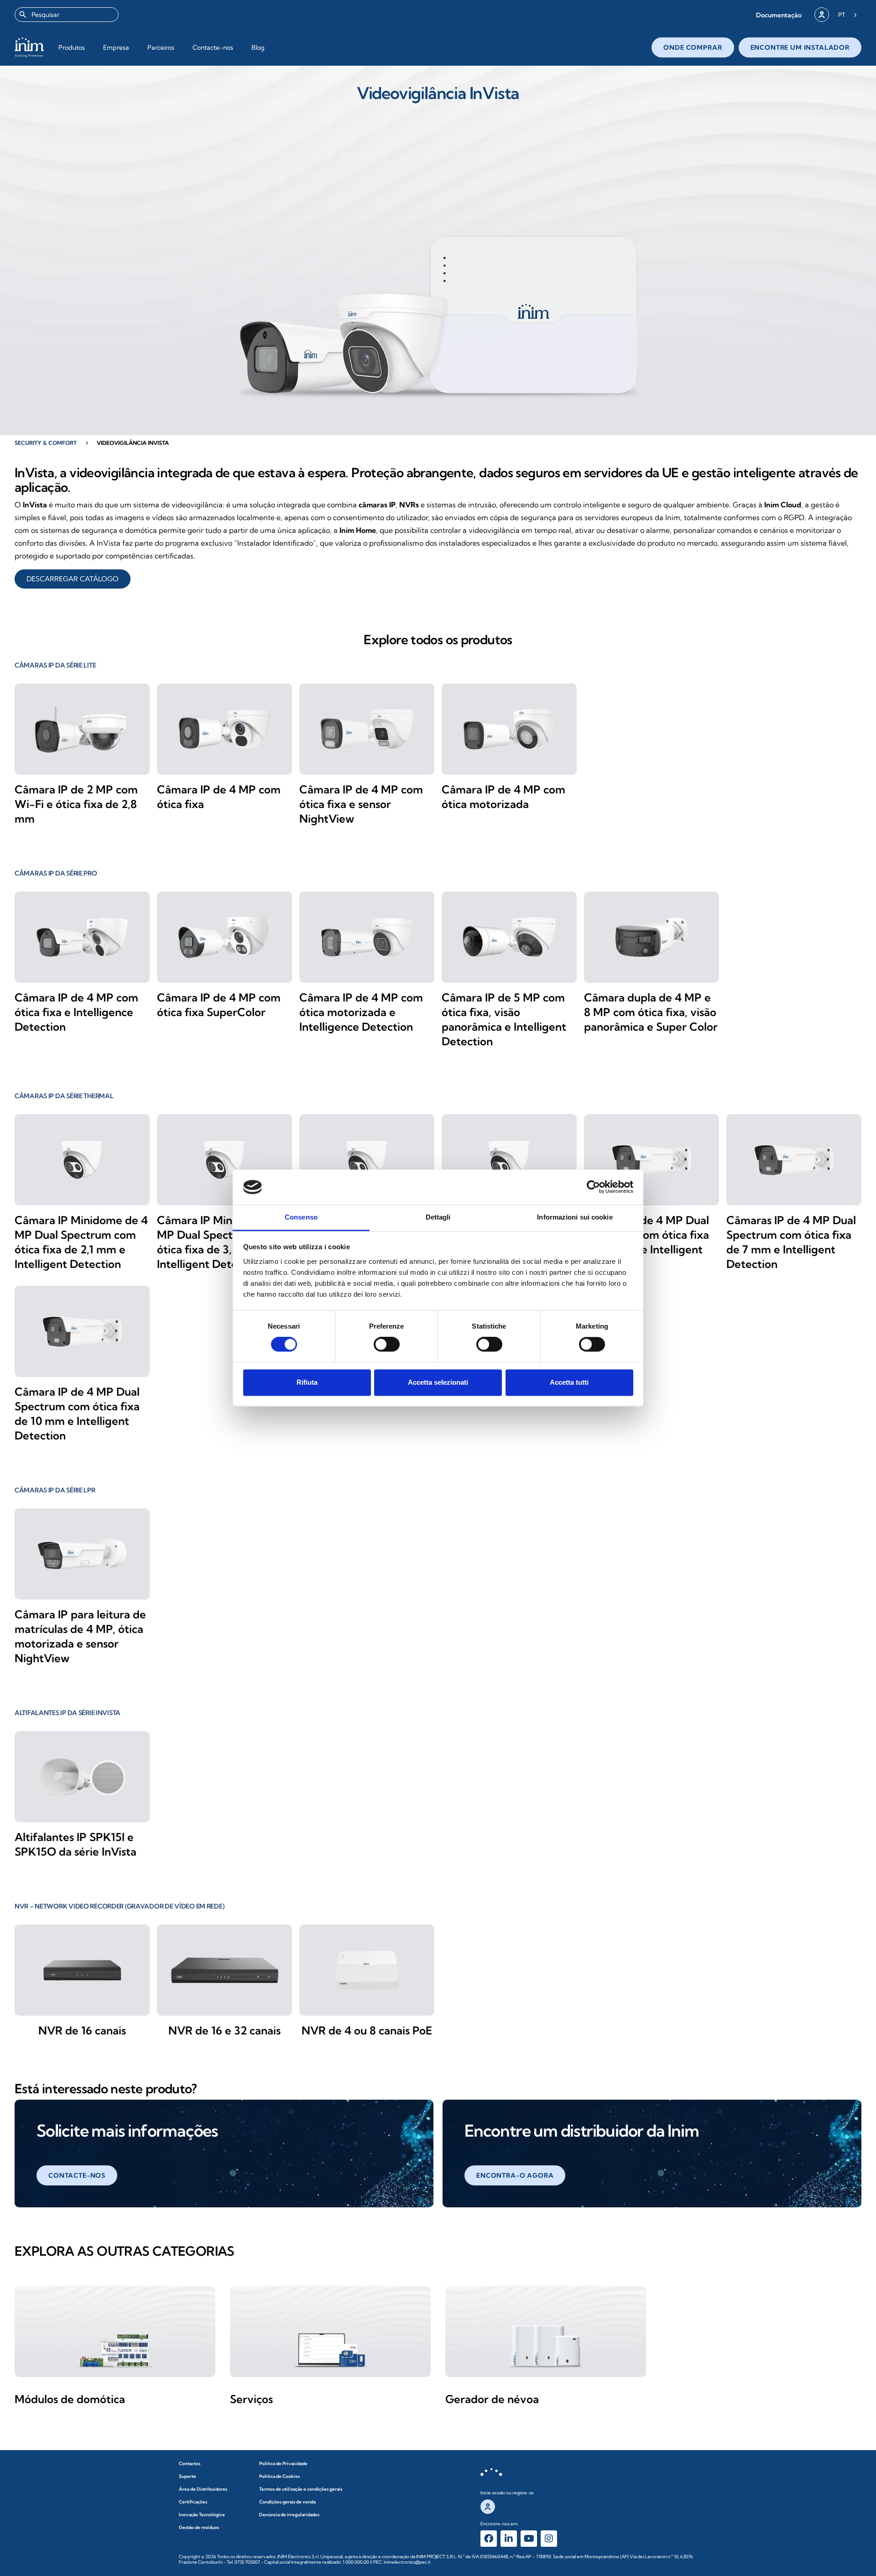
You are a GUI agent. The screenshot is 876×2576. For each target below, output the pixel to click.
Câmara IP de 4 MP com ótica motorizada (503, 797)
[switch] (387, 1345)
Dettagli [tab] (438, 1217)
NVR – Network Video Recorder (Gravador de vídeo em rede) (119, 1906)
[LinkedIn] (509, 2539)
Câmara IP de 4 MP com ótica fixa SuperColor (219, 1005)
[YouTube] (529, 2539)
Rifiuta (307, 1382)
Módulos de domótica (70, 2399)
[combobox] (67, 15)
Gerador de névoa (492, 2399)
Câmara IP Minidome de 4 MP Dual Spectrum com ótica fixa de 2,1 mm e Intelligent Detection (81, 1242)
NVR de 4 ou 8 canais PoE (367, 2030)
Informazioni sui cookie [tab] (575, 1217)
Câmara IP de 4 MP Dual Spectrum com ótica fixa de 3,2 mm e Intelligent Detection (647, 1242)
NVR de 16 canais (82, 2030)
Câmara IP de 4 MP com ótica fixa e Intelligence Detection (76, 1012)
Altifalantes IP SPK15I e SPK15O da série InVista (76, 1844)
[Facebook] (489, 2539)
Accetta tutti (569, 1382)
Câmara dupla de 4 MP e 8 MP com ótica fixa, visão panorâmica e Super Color (651, 1012)
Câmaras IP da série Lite (55, 665)
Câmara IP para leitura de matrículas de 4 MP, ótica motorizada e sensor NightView (80, 1636)
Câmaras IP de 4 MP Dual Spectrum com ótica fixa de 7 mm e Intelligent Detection (791, 1242)
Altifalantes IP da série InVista (68, 1713)
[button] (779, 15)
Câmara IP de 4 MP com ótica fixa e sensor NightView (361, 804)
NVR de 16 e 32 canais (224, 2030)
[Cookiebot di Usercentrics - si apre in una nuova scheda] (593, 1187)
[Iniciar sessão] (822, 15)
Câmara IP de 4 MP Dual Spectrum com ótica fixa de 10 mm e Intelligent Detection (77, 1413)
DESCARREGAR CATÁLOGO (73, 579)
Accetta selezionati (438, 1382)
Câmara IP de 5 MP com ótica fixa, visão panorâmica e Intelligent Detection (504, 1019)
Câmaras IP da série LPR (55, 1490)
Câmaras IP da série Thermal (64, 1096)
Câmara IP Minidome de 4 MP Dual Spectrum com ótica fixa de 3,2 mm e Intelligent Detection (224, 1242)
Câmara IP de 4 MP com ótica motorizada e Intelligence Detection (361, 1012)
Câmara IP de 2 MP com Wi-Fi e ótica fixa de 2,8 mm (76, 804)
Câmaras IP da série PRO (56, 873)
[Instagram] (549, 2539)
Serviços (251, 2399)
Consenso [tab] (301, 1217)
